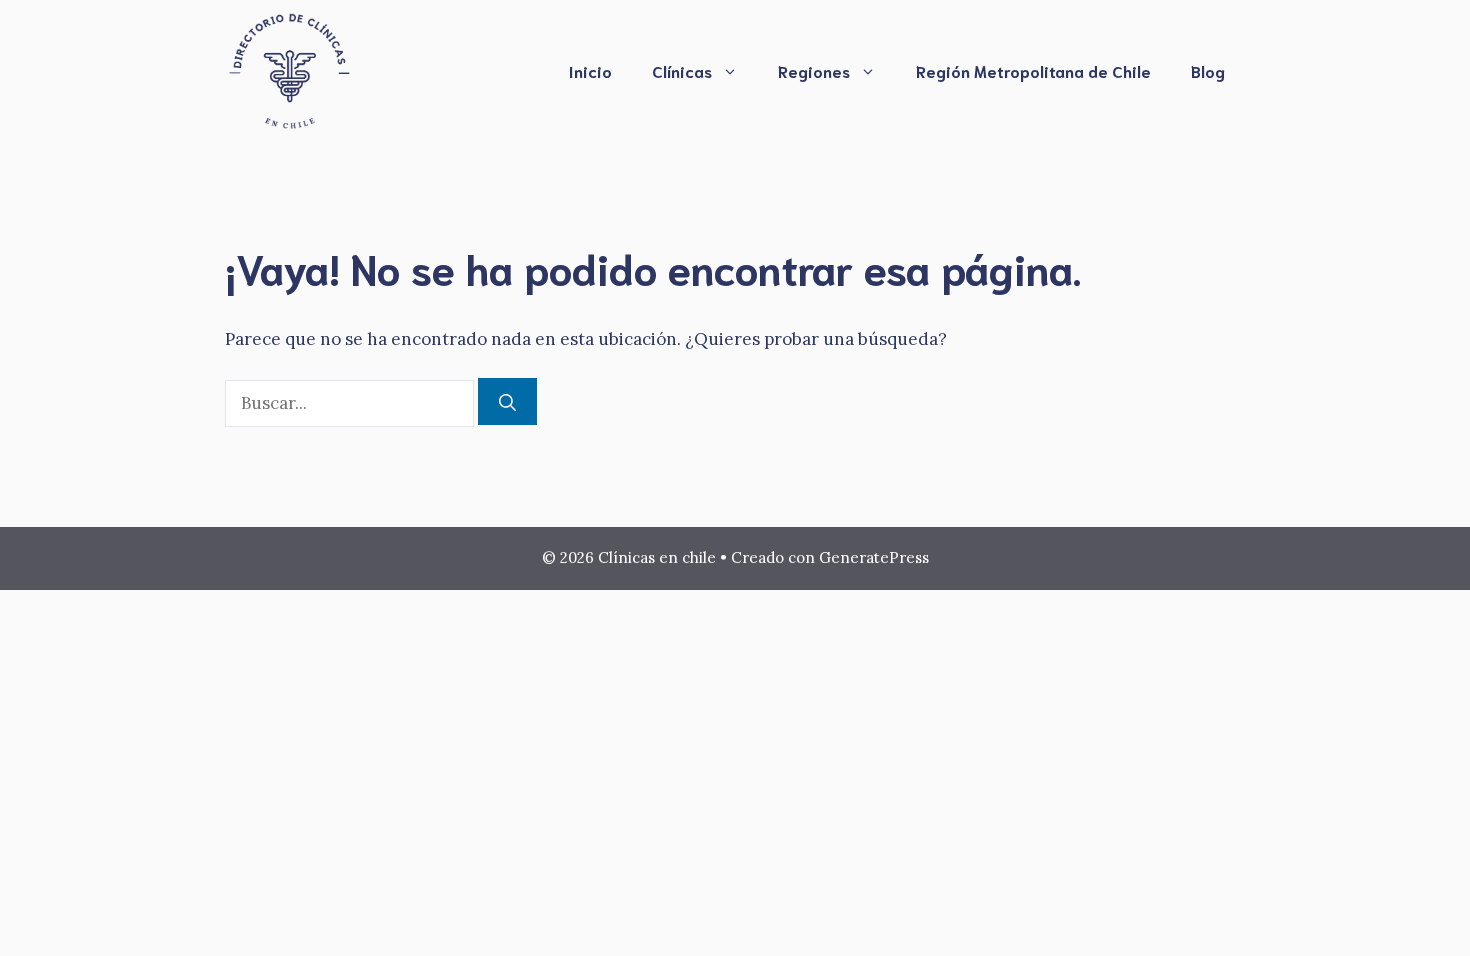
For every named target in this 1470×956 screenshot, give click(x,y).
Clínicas (682, 70)
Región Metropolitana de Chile (1033, 70)
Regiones (814, 70)
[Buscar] (507, 402)
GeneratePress (874, 557)
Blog (1208, 70)
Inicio (590, 70)
